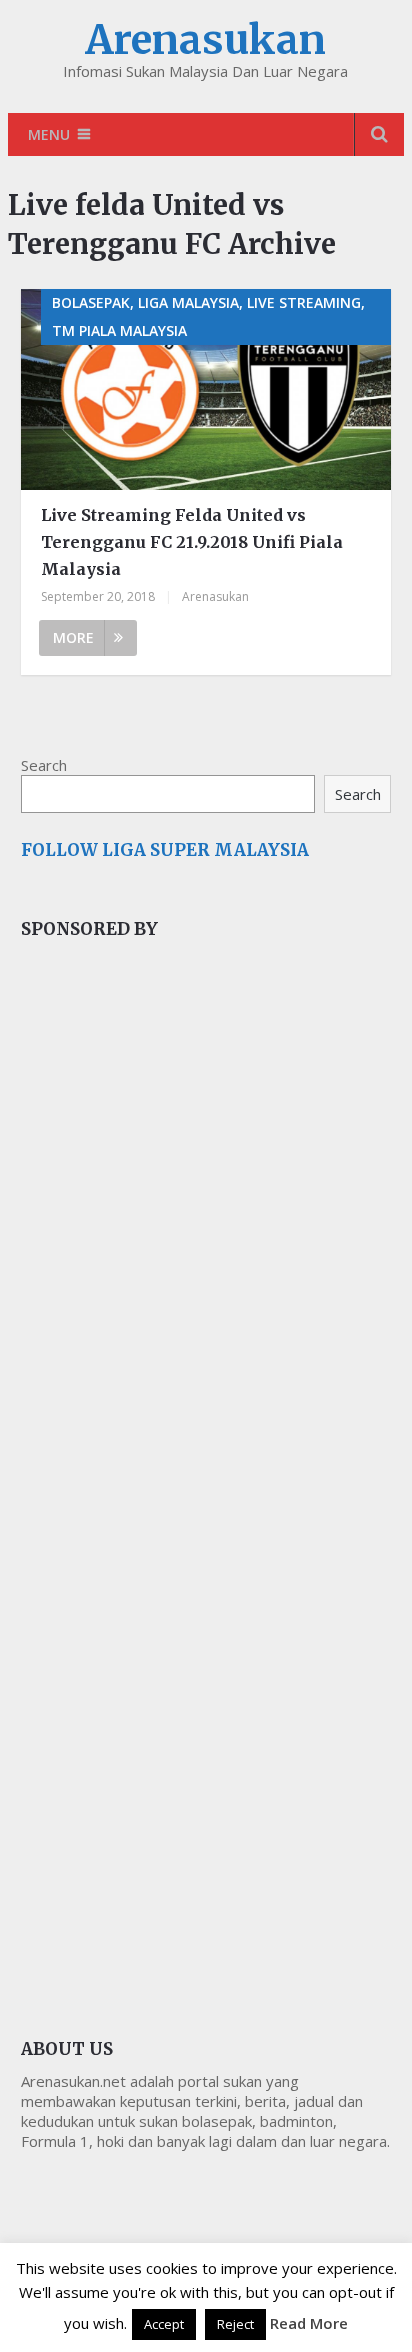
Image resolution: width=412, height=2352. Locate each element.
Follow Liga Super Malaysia (165, 850)
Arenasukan (205, 40)
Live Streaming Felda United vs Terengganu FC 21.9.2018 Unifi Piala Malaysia (192, 542)
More (73, 637)
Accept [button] (164, 2324)
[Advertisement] (171, 1291)
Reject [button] (235, 2324)
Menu (49, 134)
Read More (309, 2323)
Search (44, 765)
